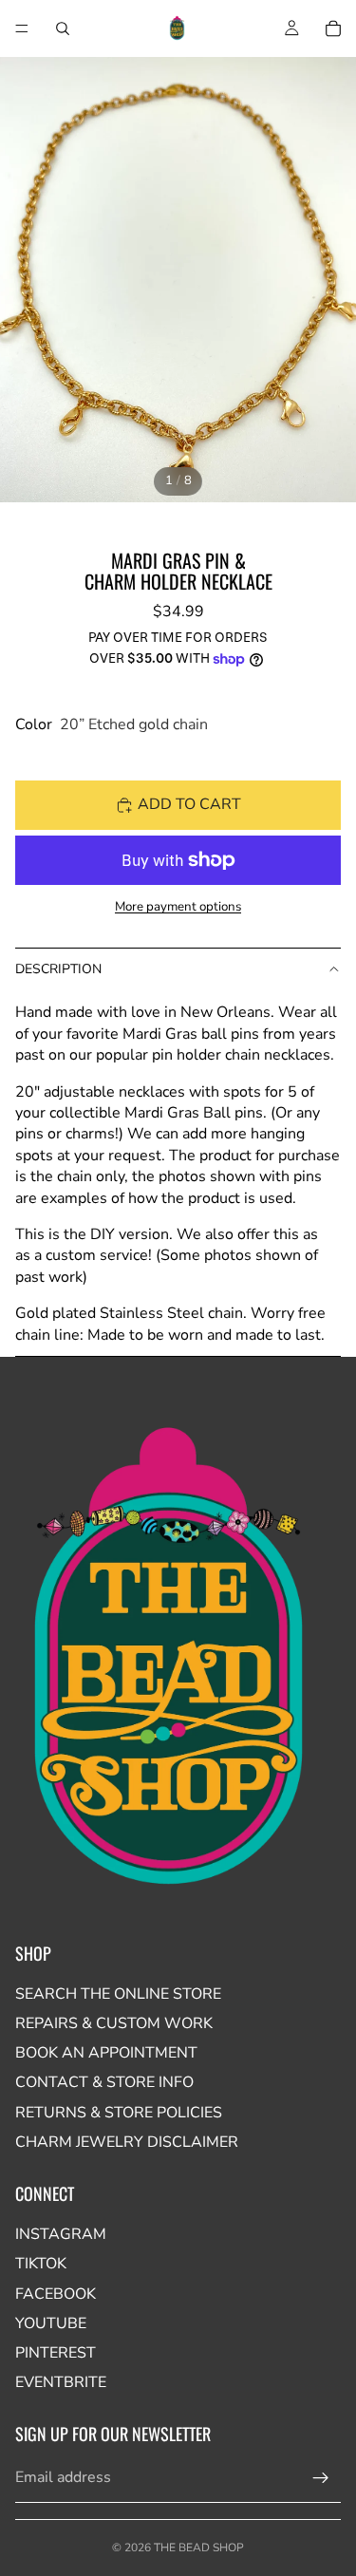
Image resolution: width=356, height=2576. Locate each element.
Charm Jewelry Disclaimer (127, 2142)
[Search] (63, 28)
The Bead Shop (199, 2548)
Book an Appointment (106, 2053)
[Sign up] (321, 2478)
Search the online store (118, 1994)
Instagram (61, 2234)
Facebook (56, 2294)
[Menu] (22, 28)
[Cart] (333, 28)
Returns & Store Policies (119, 2113)
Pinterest (56, 2353)
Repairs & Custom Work (114, 2023)
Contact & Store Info (104, 2082)
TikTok (41, 2264)
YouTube (51, 2323)
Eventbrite (61, 2382)
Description (58, 969)
